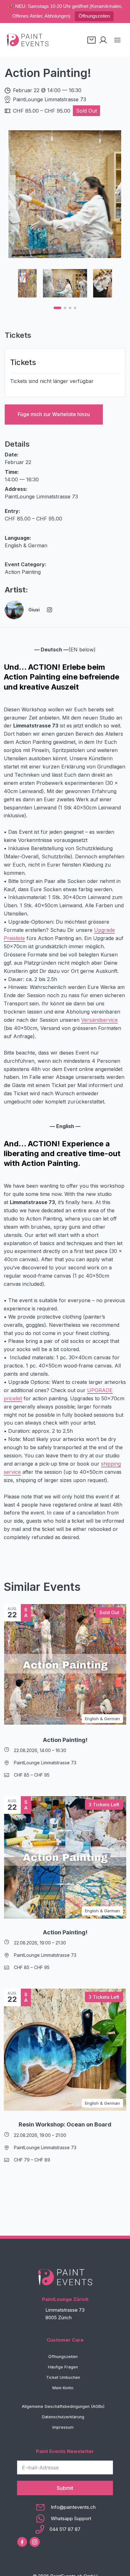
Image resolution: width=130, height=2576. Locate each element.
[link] (65, 195)
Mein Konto (63, 2388)
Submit (65, 2488)
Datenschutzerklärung (63, 2417)
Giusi (34, 610)
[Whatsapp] (65, 2519)
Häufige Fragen (63, 2367)
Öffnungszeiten (94, 16)
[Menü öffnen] (117, 40)
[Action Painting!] (65, 1665)
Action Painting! (65, 1740)
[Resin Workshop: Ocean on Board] (65, 2050)
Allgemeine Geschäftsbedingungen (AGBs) (63, 2406)
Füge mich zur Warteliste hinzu (54, 414)
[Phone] (65, 2529)
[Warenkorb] (92, 40)
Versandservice (99, 1020)
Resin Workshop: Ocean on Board (65, 2124)
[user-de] (103, 40)
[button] (57, 308)
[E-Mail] (65, 2507)
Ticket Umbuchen (63, 2377)
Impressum (63, 2427)
